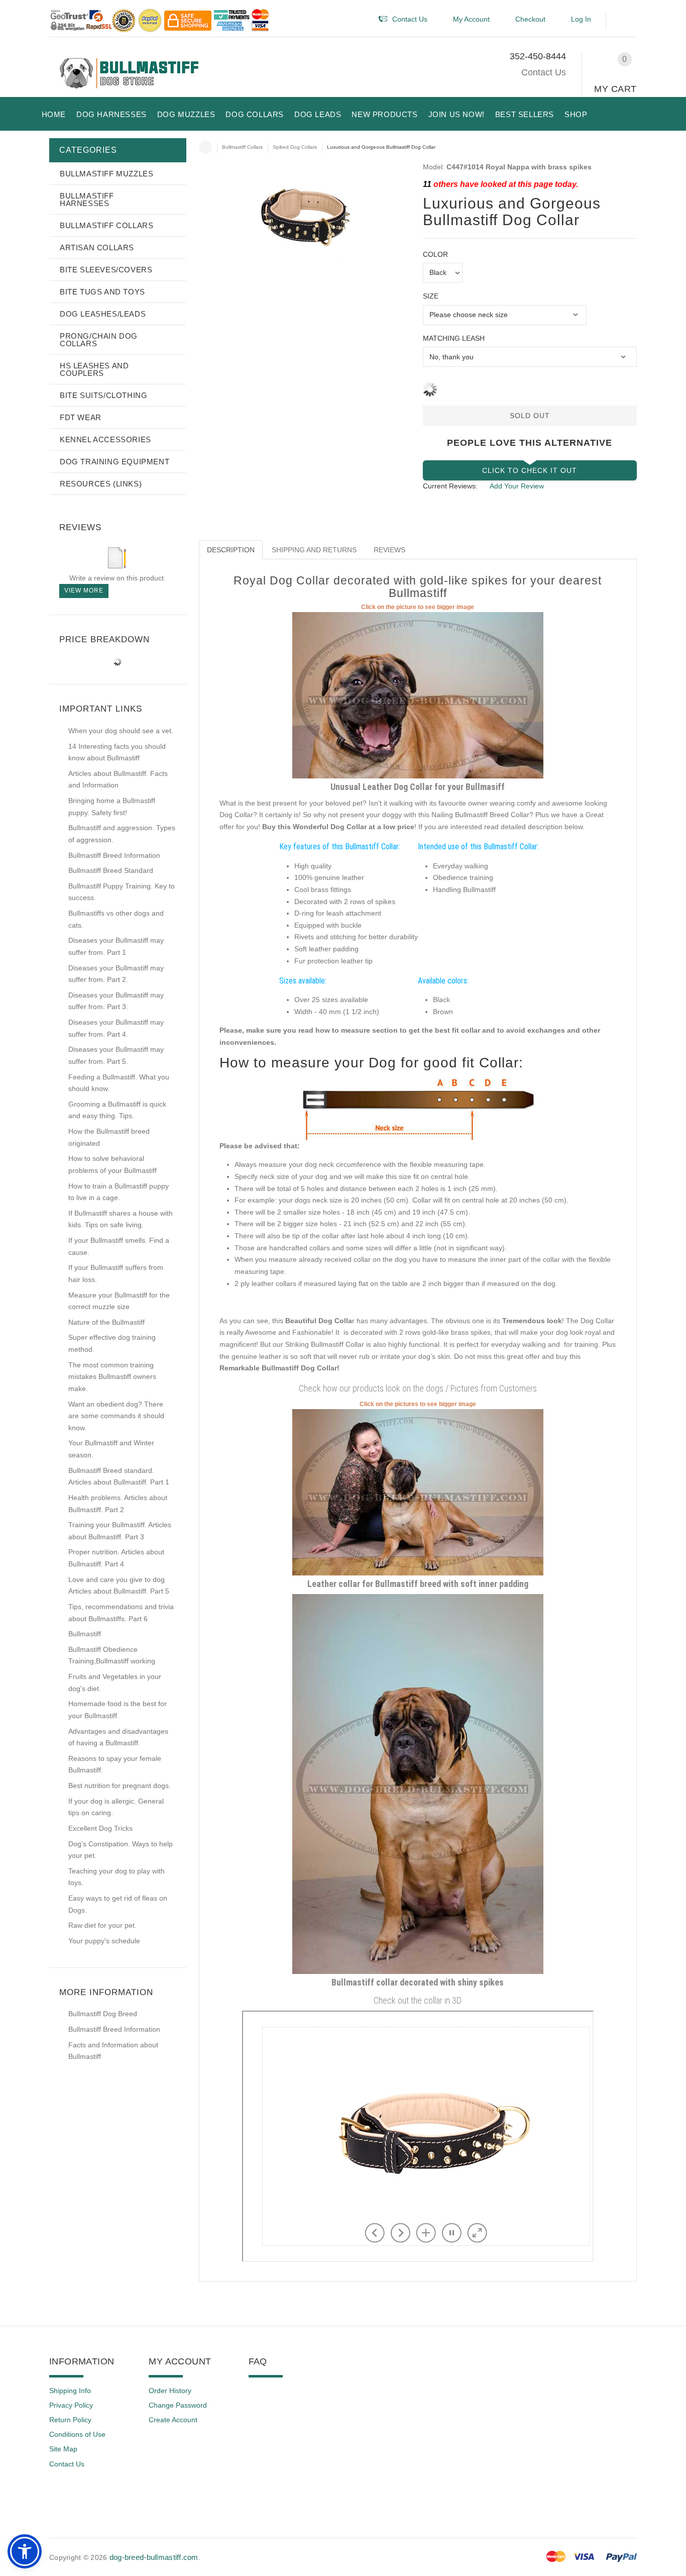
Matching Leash (454, 338)
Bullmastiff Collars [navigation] (242, 147)
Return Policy (70, 2420)
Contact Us (544, 72)
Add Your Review (517, 486)
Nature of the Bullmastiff (106, 1322)
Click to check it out (530, 470)
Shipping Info (70, 2391)
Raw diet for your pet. (102, 1925)
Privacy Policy (71, 2405)
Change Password (178, 2405)
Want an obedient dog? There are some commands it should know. (116, 1416)
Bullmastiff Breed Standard (111, 870)
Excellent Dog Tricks (100, 1828)
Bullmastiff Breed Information (114, 855)
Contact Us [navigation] (410, 19)
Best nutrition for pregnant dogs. (120, 1786)
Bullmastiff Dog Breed (103, 2014)
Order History (170, 2391)
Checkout (530, 19)
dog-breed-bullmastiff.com (154, 2557)
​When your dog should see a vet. (121, 731)
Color (435, 254)
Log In (581, 19)
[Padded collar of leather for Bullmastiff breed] (418, 1492)
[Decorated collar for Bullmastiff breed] (418, 1784)
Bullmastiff (85, 1634)
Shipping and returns (314, 550)
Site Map (63, 2449)
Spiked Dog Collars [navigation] (295, 147)
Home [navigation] (205, 147)
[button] (626, 21)
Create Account (173, 2420)
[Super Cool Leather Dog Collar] (418, 695)
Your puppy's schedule (104, 1941)
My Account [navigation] (471, 19)
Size (431, 296)
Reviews (389, 550)
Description (231, 550)
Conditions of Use (77, 2434)
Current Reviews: (450, 486)
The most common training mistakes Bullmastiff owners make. (112, 1377)
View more (84, 590)
